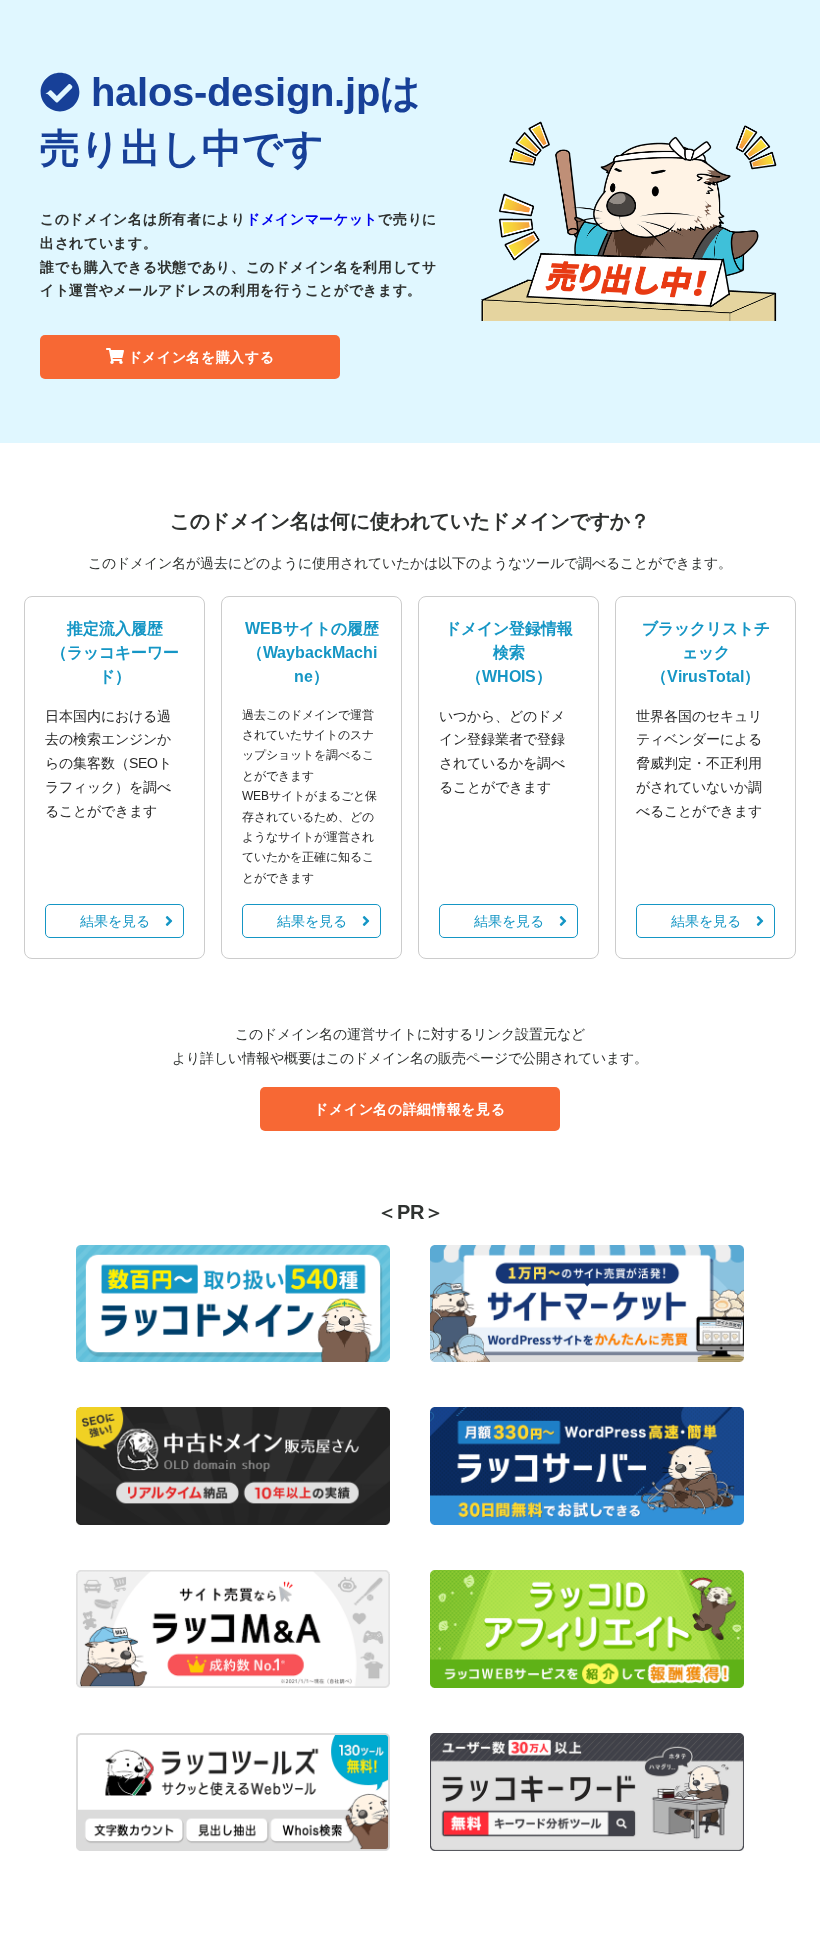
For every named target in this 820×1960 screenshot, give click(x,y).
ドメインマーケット (312, 219)
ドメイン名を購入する (201, 357)
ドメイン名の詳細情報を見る (409, 1109)
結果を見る (115, 921)
